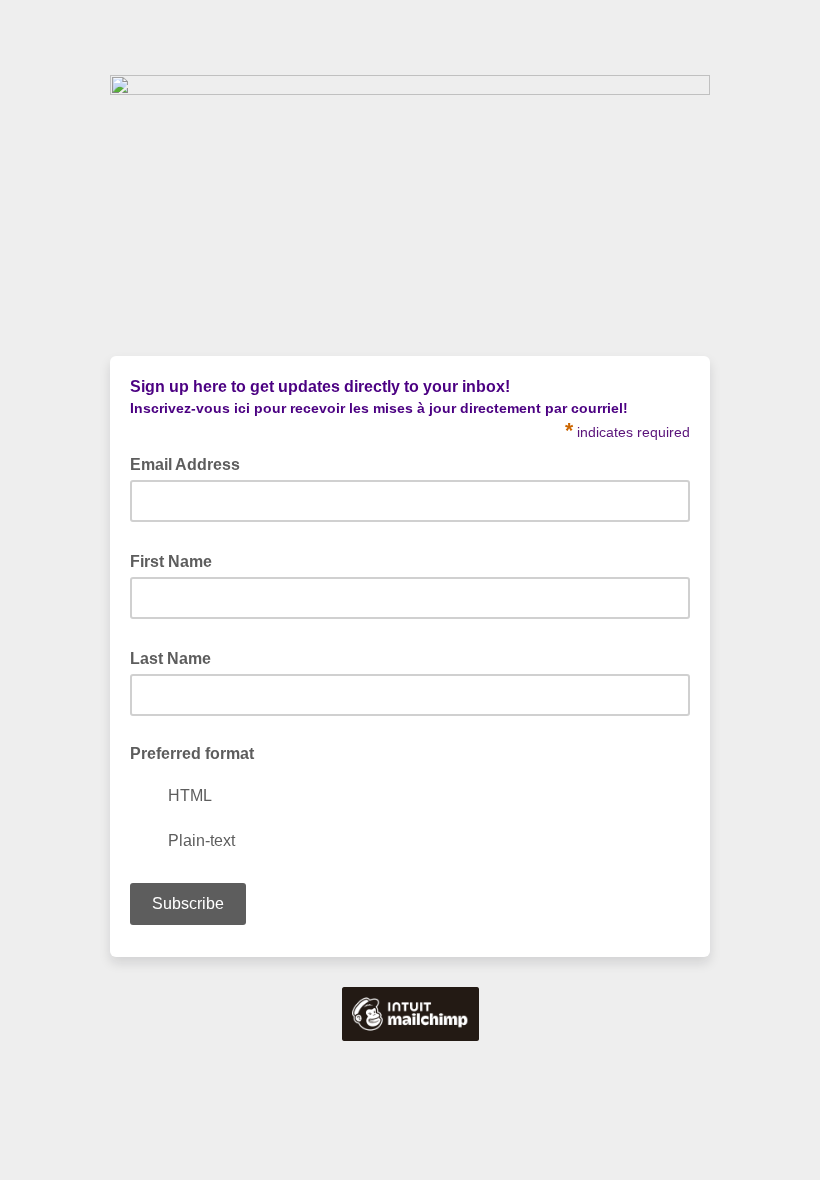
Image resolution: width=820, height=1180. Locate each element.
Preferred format (192, 753)
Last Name (176, 657)
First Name (177, 560)
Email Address (191, 463)
